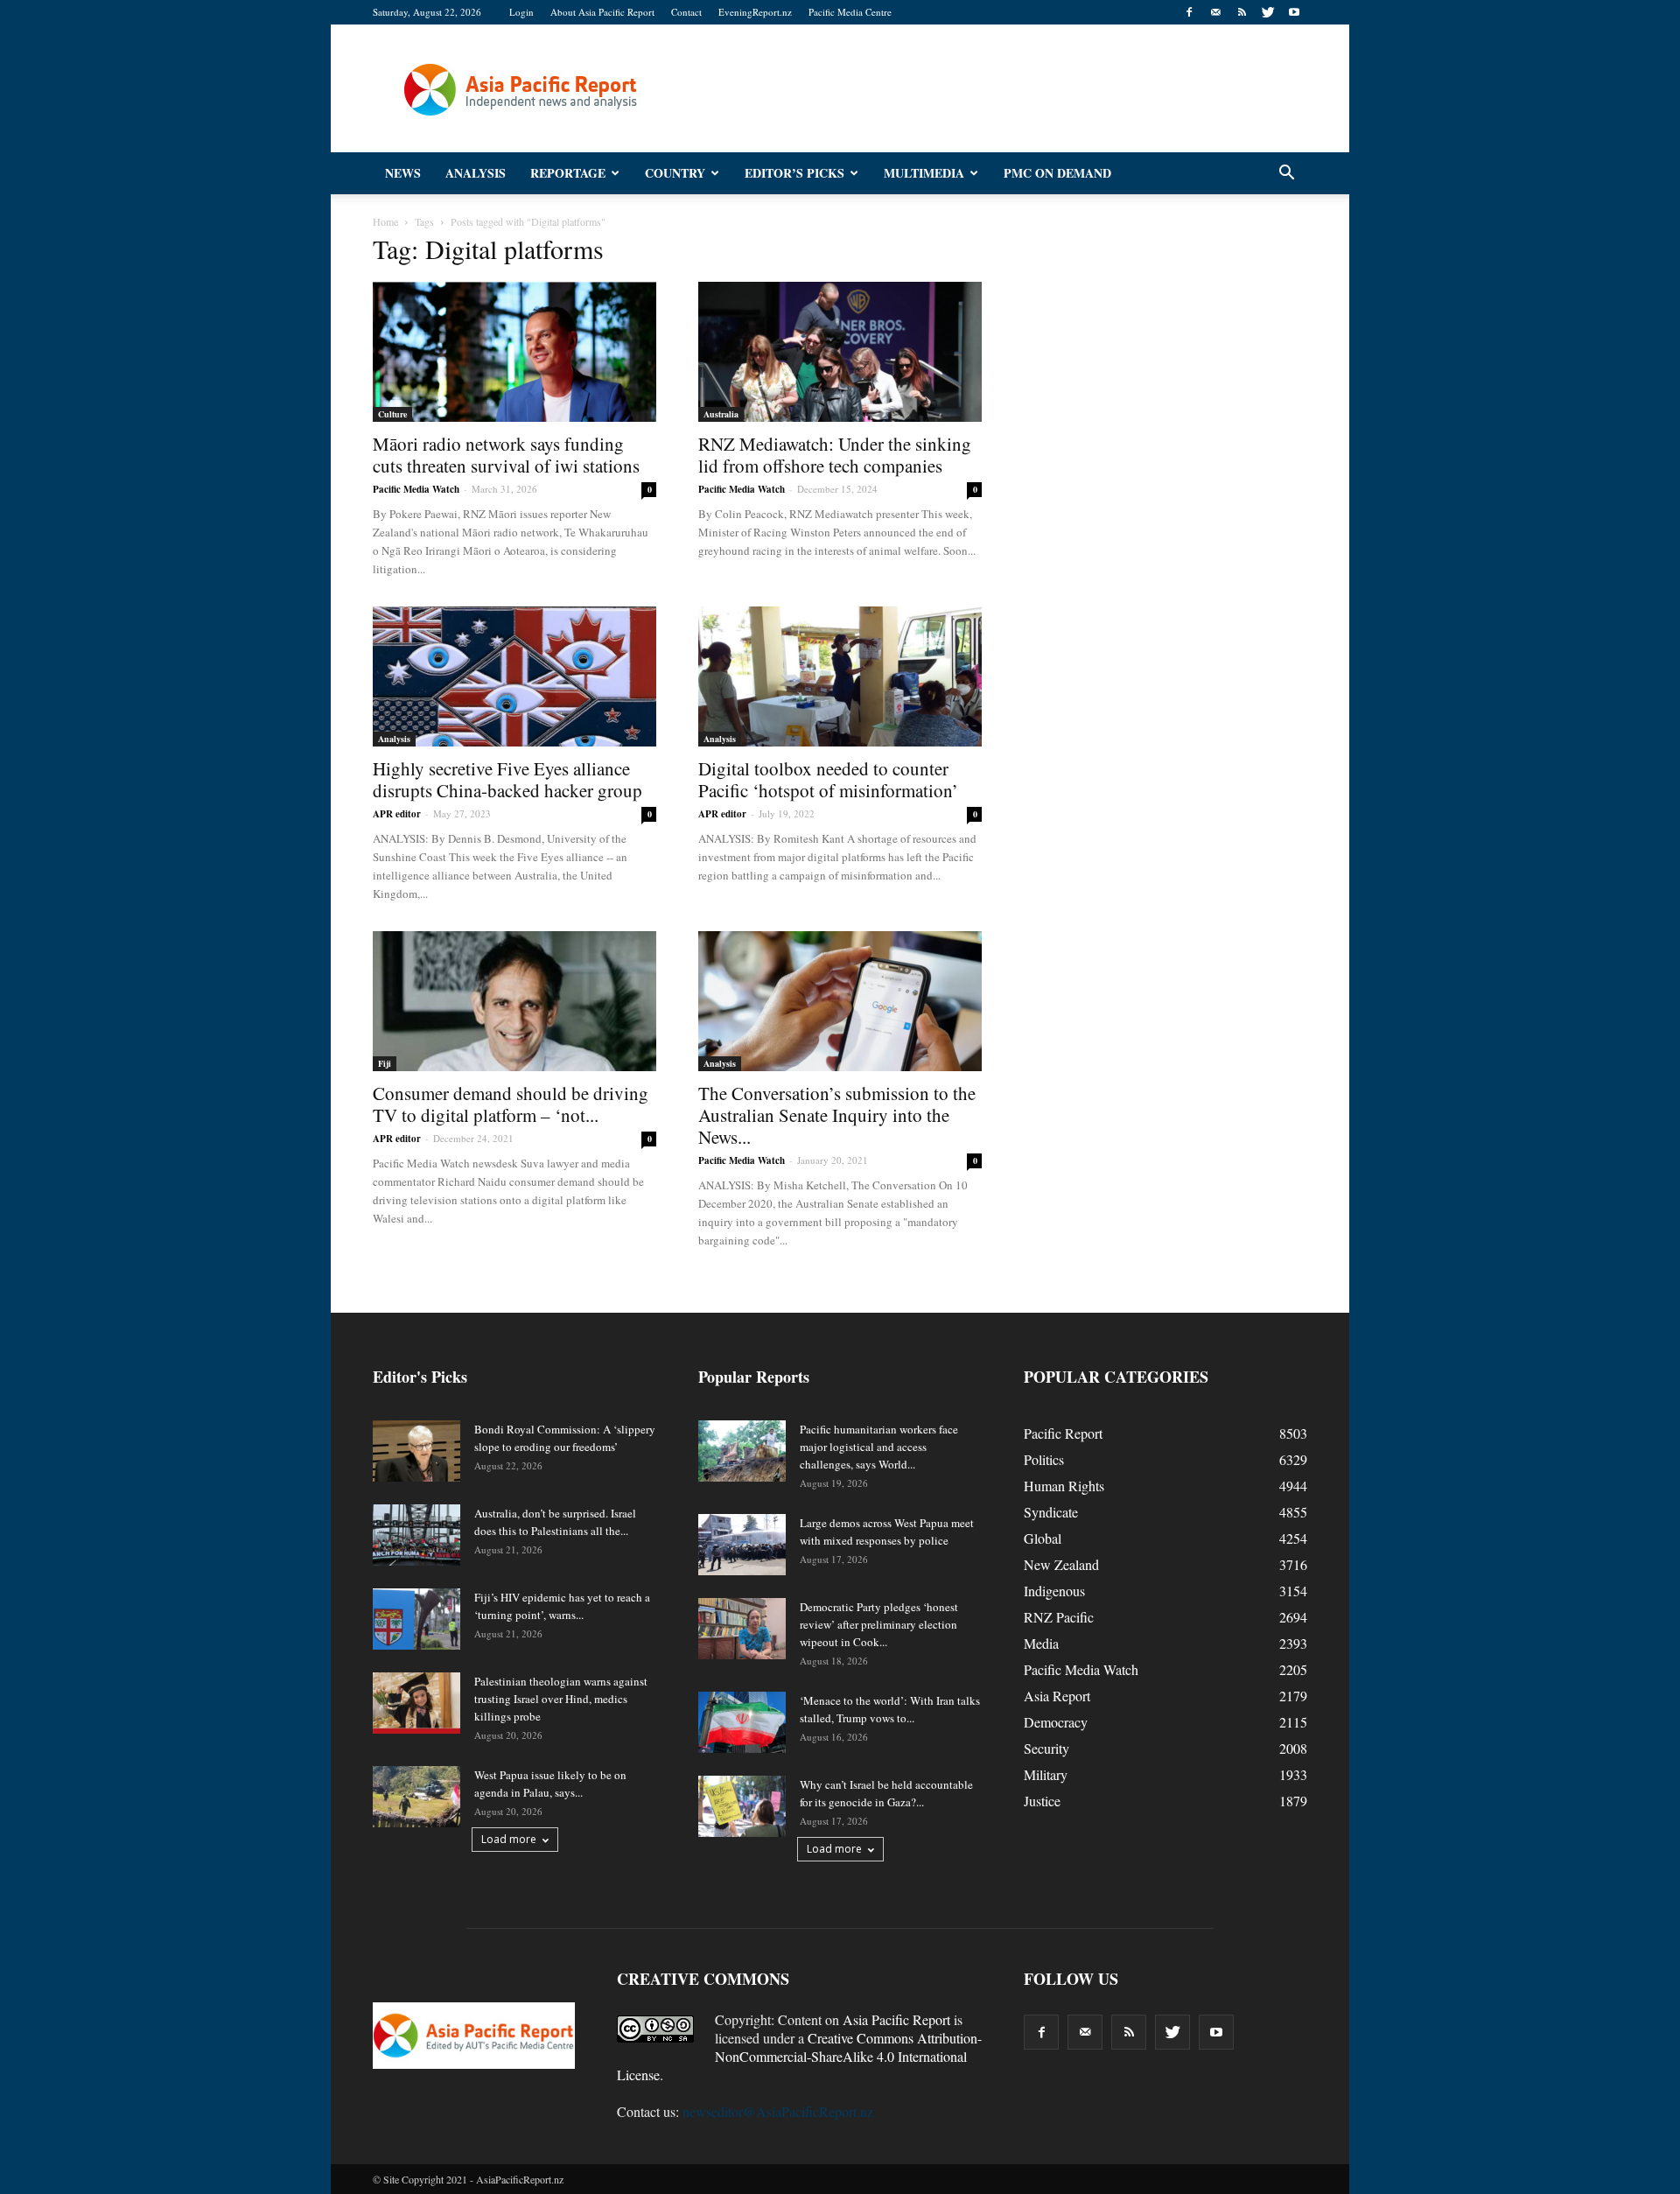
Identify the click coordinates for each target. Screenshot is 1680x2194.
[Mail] (1215, 12)
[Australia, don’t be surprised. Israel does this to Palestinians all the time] (416, 1535)
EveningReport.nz (755, 12)
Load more (509, 1839)
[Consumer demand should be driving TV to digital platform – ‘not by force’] (514, 1001)
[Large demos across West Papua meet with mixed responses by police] (742, 1545)
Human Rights (1064, 1486)
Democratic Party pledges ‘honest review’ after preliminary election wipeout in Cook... (879, 1624)
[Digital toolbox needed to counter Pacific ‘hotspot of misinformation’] (840, 676)
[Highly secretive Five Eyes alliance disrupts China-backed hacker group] (514, 676)
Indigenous (1054, 1591)
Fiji (385, 1063)
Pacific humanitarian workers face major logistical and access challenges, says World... (879, 1447)
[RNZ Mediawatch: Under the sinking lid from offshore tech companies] (840, 352)
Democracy (1056, 1722)
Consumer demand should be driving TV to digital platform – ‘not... (511, 1104)
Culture (392, 414)
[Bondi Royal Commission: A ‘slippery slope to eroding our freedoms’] (416, 1451)
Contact (686, 12)
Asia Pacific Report (896, 2019)
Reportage (568, 173)
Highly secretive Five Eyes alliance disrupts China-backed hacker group (507, 779)
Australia (721, 414)
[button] (1286, 173)
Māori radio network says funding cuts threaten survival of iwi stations (506, 455)
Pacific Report (1063, 1433)
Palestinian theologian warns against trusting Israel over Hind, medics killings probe (561, 1699)
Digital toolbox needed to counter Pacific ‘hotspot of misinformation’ (828, 779)
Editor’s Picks (794, 173)
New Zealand (1061, 1564)
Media (1041, 1643)
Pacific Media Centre (850, 12)
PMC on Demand (1057, 173)
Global (1043, 1538)
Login (521, 12)
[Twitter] (1268, 12)
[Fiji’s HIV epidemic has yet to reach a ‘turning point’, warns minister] (416, 1619)
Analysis (476, 173)
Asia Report (1057, 1696)
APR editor (397, 814)
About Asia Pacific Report (602, 12)
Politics (1044, 1459)
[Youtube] (1294, 12)
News (403, 173)
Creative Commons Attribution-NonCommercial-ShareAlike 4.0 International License (799, 2056)
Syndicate (1051, 1512)
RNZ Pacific (1059, 1617)
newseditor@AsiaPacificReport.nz (778, 2111)
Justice (1042, 1801)
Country (675, 173)
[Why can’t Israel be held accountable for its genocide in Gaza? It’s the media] (742, 1806)
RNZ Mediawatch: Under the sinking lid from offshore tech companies (835, 455)
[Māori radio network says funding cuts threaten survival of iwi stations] (514, 352)
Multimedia (924, 173)
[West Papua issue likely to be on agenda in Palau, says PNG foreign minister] (416, 1797)
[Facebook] (1189, 12)
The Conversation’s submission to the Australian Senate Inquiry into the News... (837, 1115)
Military (1046, 1774)
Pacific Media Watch (416, 489)
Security (1046, 1748)
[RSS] (1242, 12)
